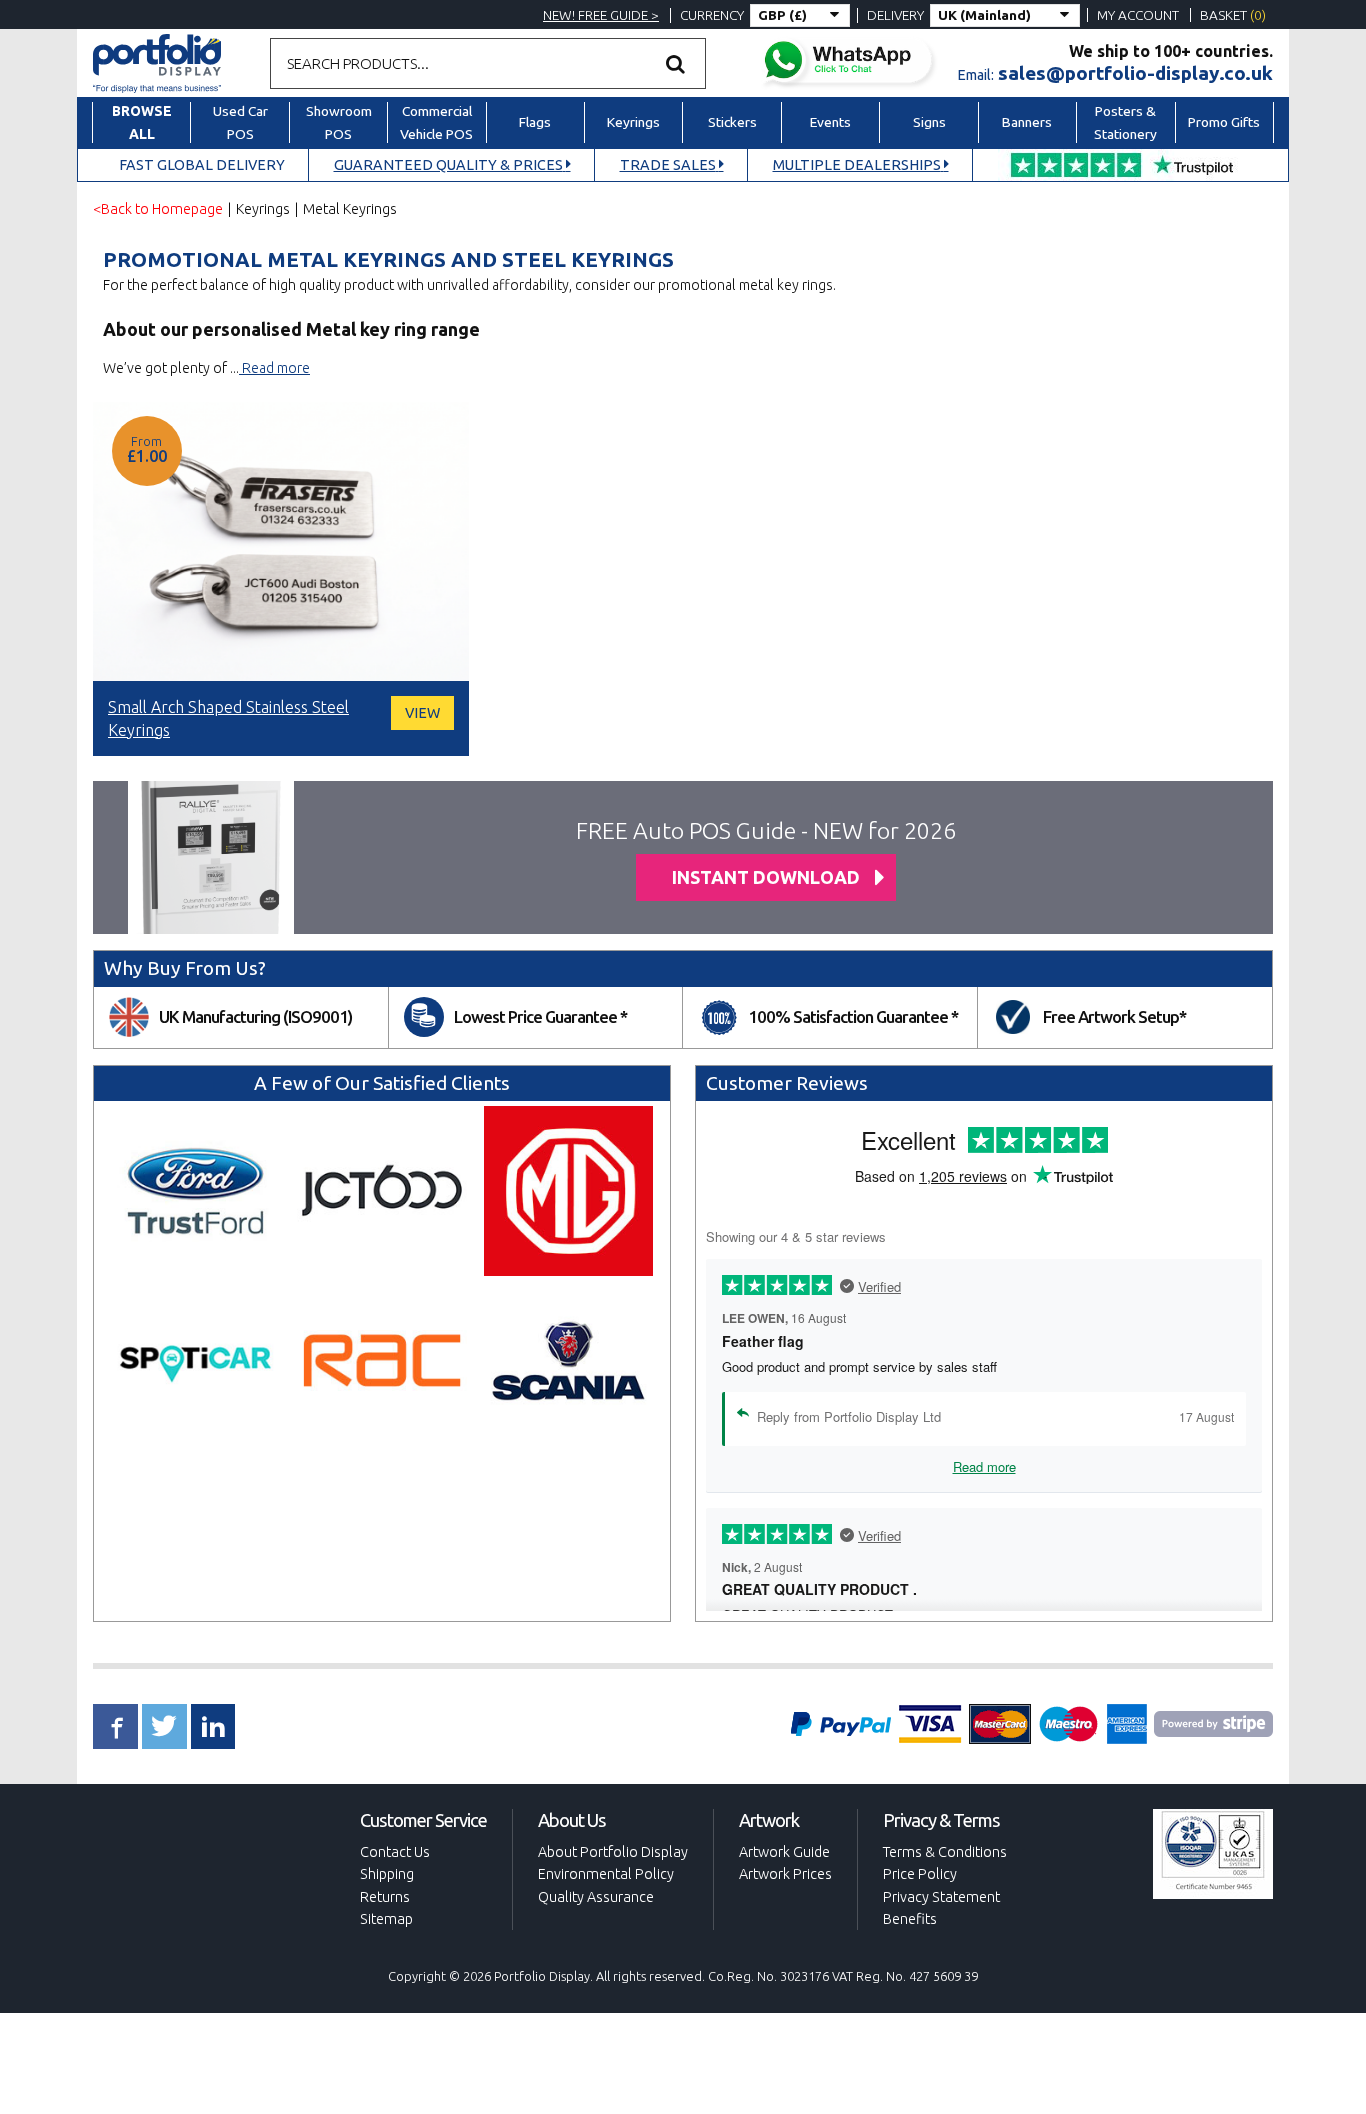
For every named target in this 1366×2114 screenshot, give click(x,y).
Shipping (387, 1874)
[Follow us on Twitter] (164, 1726)
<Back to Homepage (158, 209)
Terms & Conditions (945, 1852)
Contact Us (395, 1852)
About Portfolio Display (613, 1852)
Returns (385, 1897)
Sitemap (386, 1919)
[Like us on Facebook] (115, 1726)
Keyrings (263, 209)
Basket (1233, 15)
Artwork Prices (785, 1874)
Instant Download (766, 877)
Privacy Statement (941, 1897)
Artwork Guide (784, 1852)
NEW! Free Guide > (601, 15)
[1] (676, 63)
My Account (1138, 15)
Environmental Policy (606, 1874)
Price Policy (920, 1874)
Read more (274, 368)
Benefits (910, 1919)
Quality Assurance (596, 1897)
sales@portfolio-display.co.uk (1135, 73)
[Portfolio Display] (157, 62)
